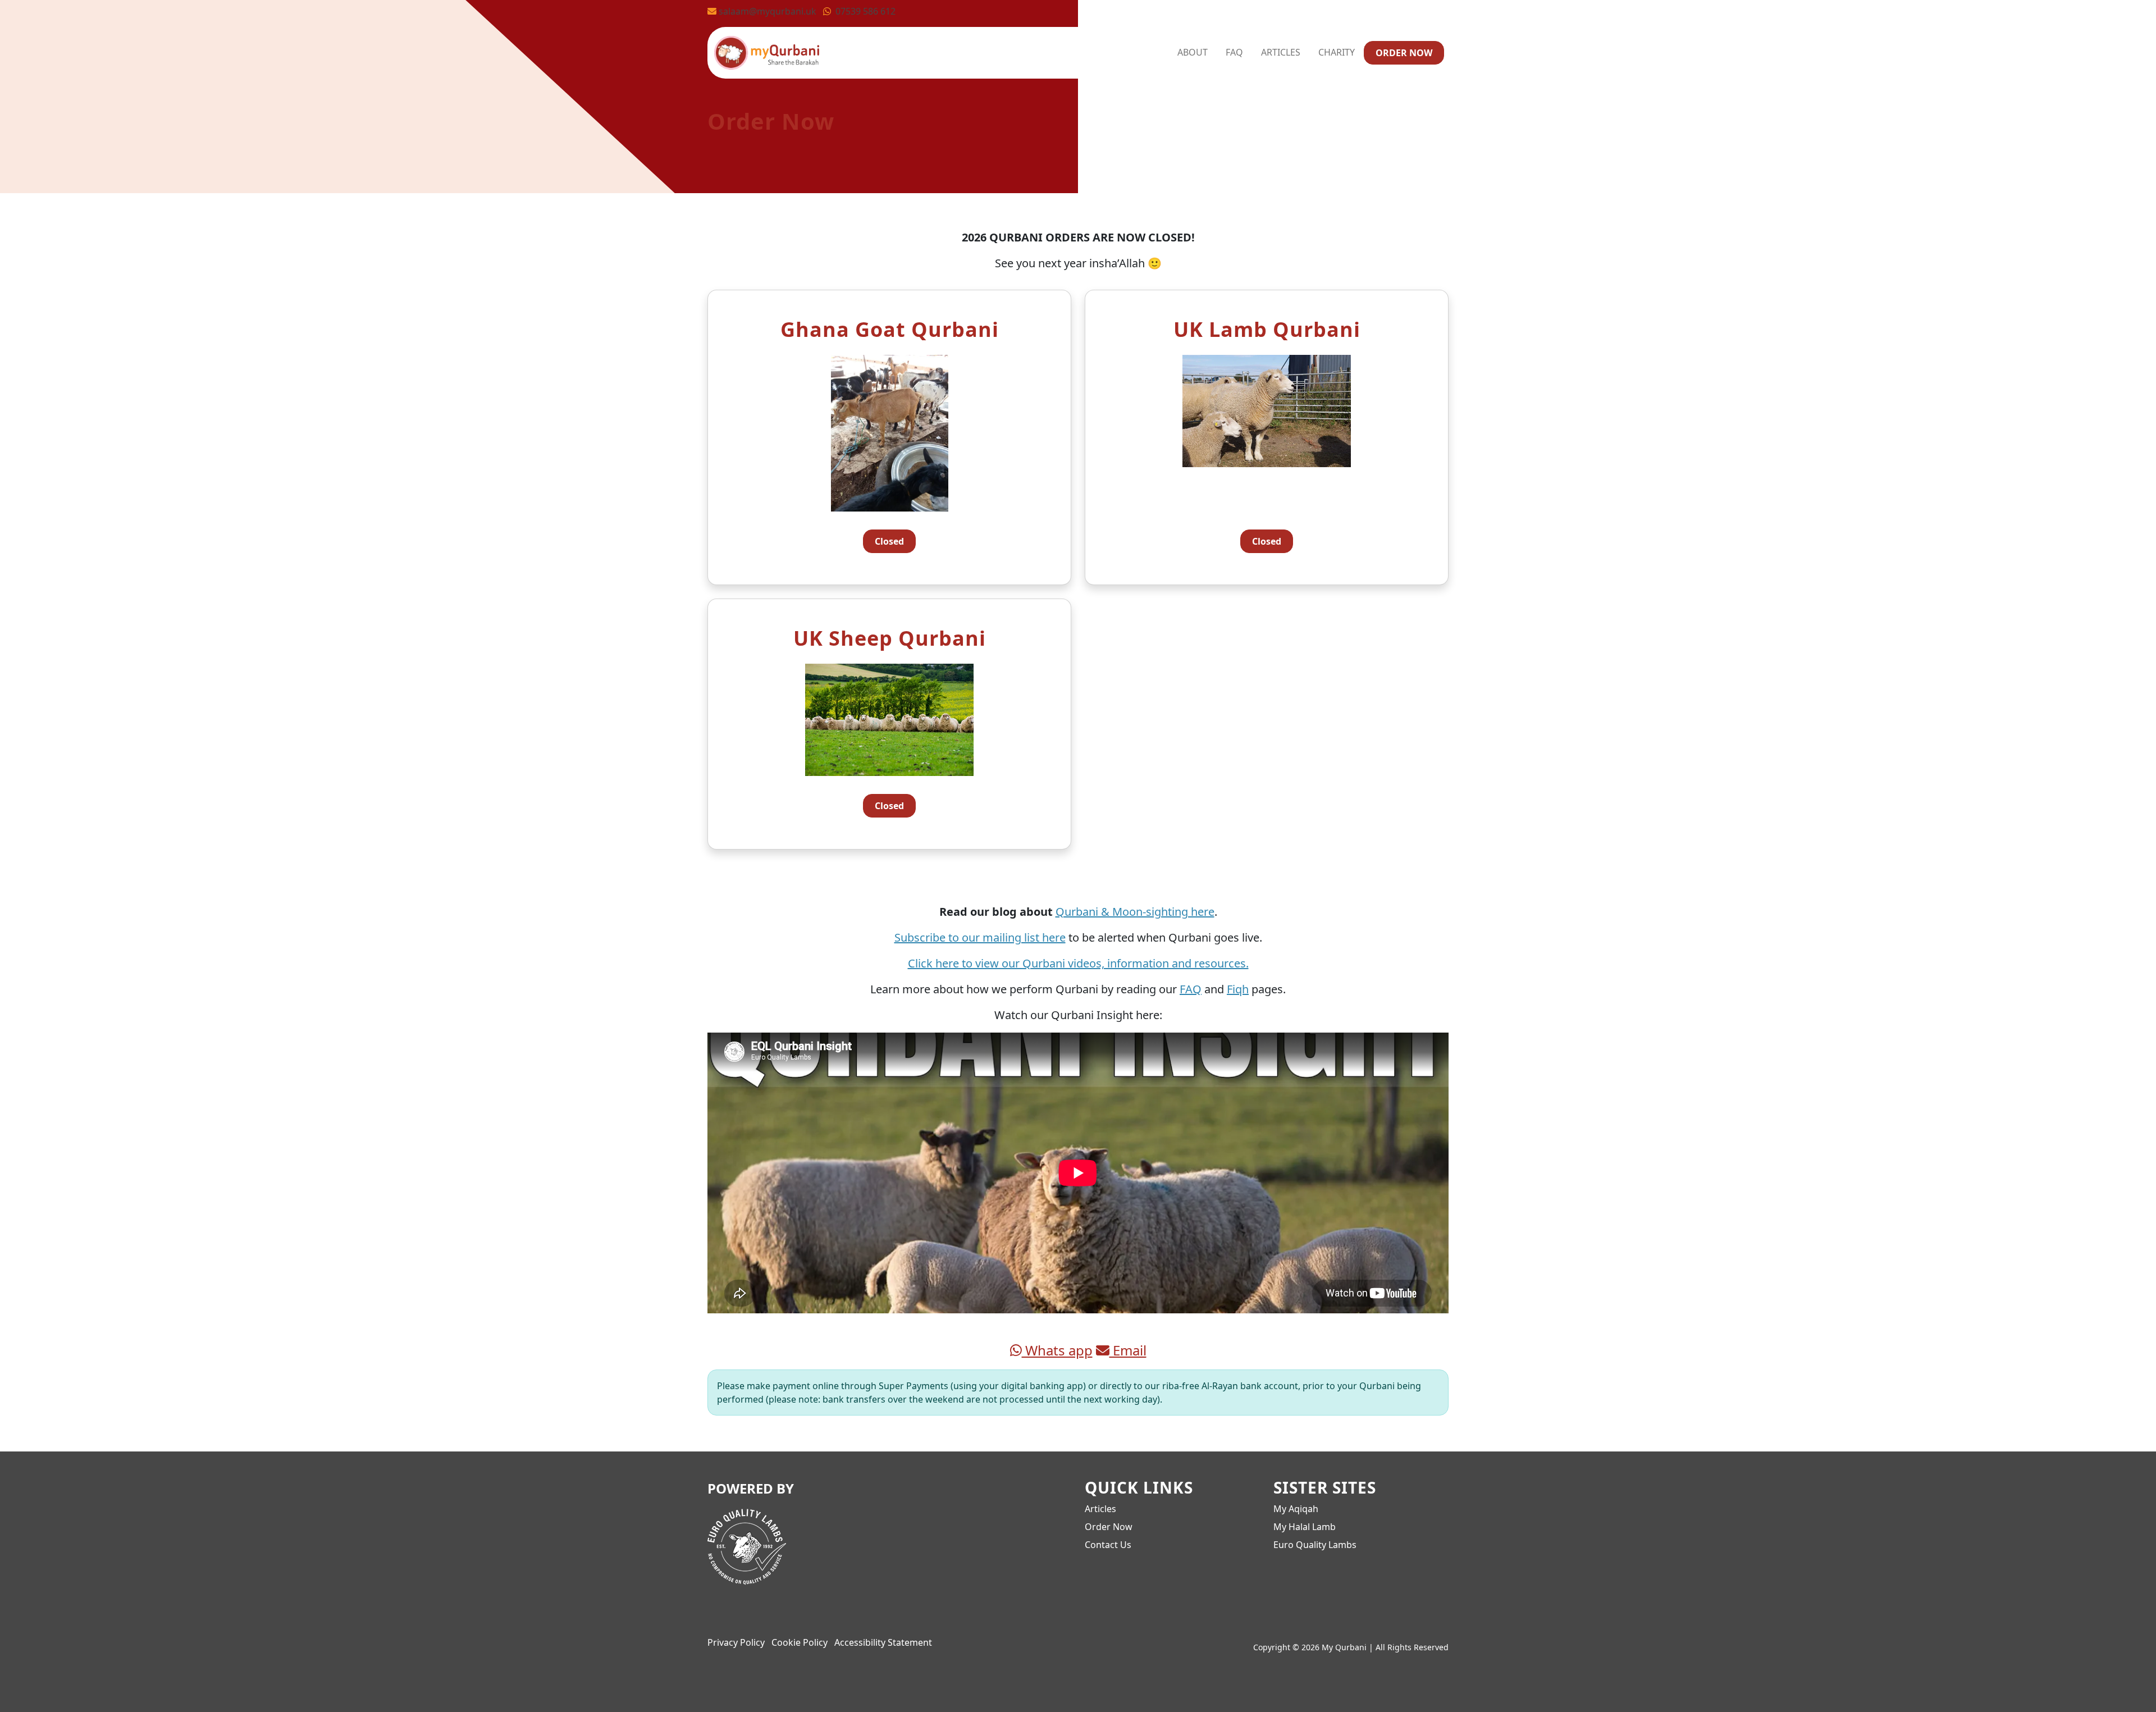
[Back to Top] (2131, 1687)
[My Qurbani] (767, 51)
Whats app (1057, 1350)
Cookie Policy (800, 1642)
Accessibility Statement (883, 1642)
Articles (1281, 52)
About (1193, 52)
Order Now (1404, 53)
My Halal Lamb (1305, 1527)
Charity (1337, 52)
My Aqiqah (1296, 1509)
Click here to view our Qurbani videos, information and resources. (1078, 963)
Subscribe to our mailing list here (980, 937)
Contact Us (1108, 1545)
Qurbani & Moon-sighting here (1135, 912)
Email (1128, 1350)
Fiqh (1238, 989)
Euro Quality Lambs (1315, 1545)
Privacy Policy (736, 1642)
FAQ (1234, 52)
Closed (889, 541)
